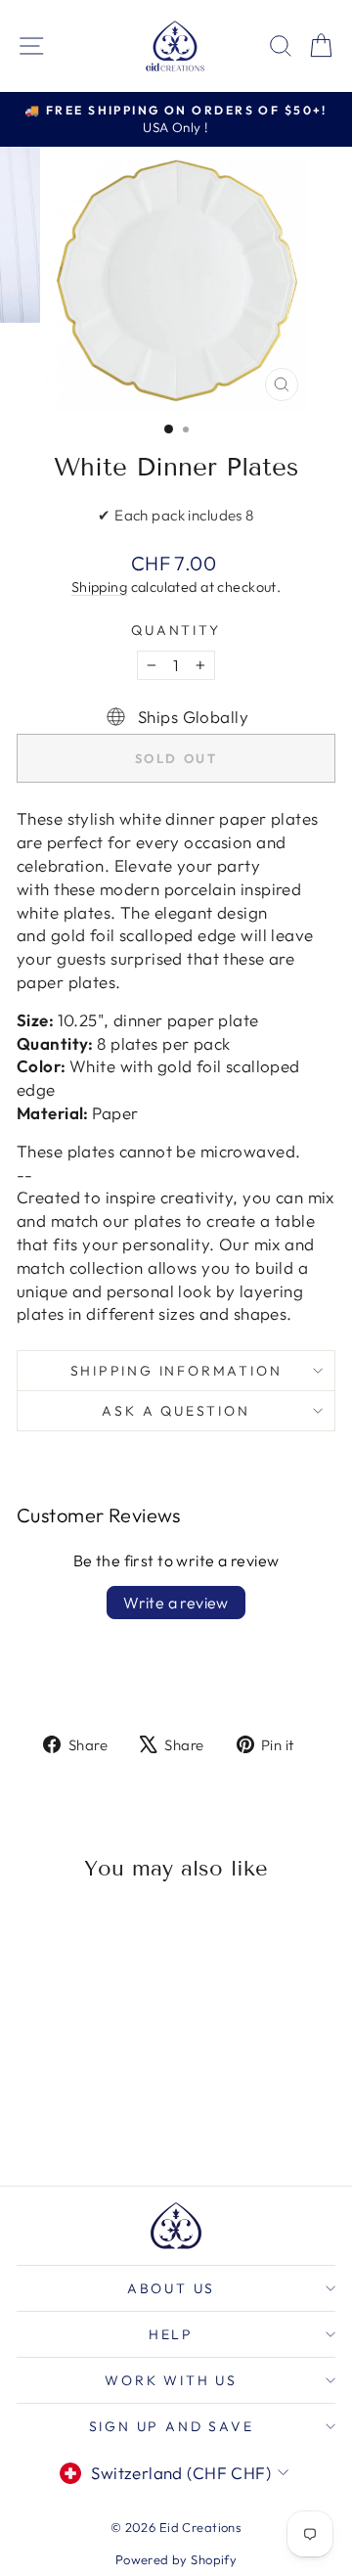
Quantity (176, 630)
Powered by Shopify (176, 2559)
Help (171, 2334)
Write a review (176, 1603)
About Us (171, 2288)
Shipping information (176, 1371)
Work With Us (171, 2380)
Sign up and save (172, 2426)
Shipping (99, 587)
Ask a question (176, 1411)
